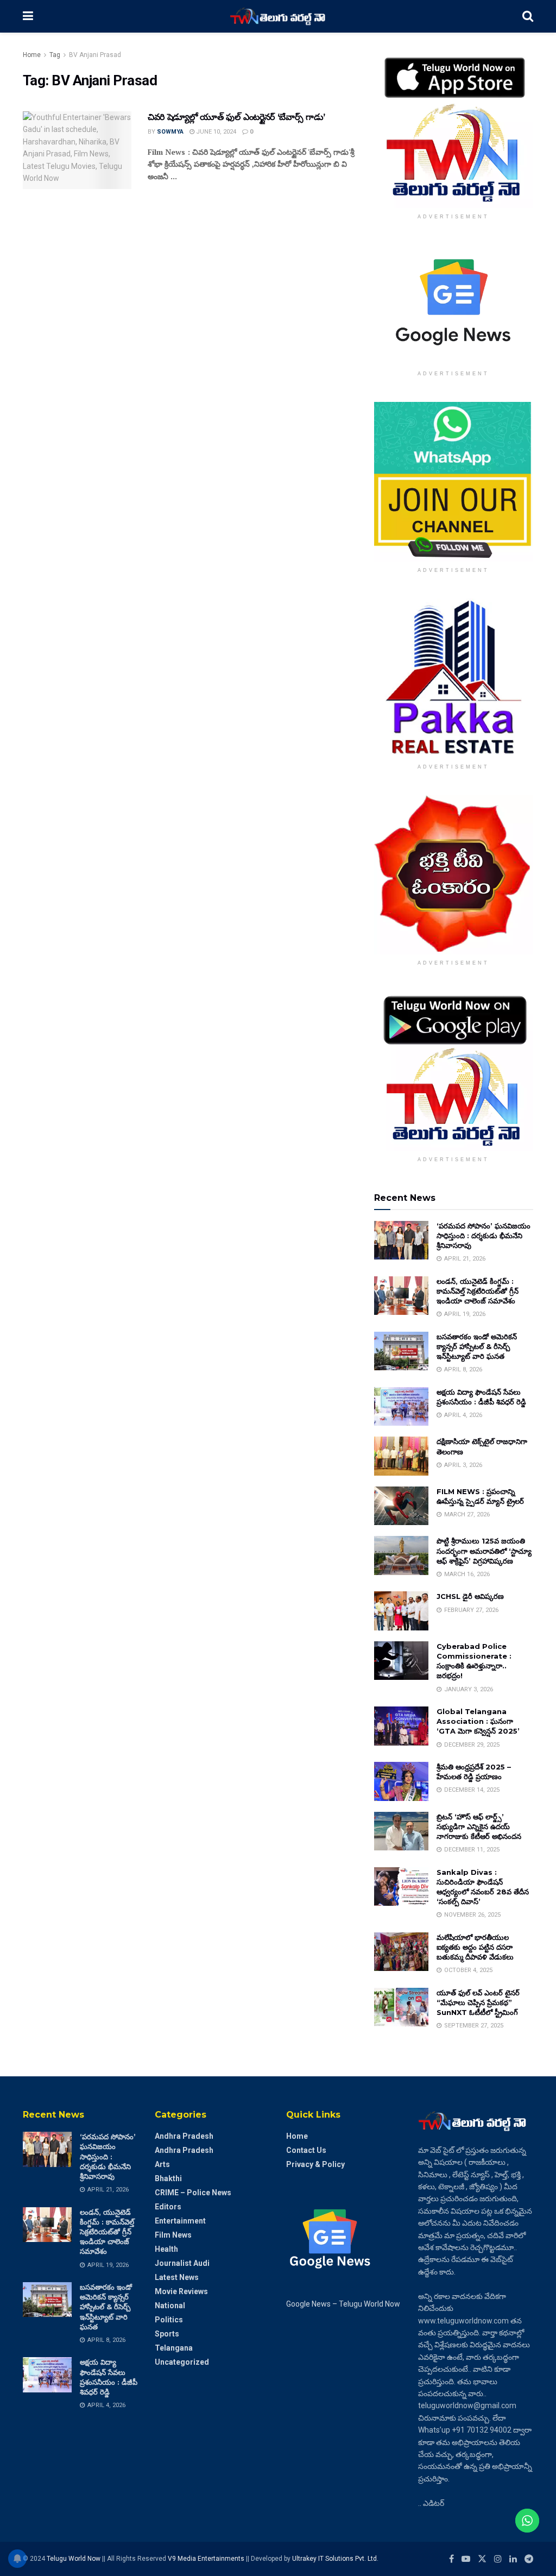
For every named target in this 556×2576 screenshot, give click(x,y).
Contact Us (306, 2150)
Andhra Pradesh (184, 2136)
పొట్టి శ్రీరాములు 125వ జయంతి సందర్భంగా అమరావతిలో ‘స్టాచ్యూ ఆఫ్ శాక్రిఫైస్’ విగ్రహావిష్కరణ (484, 1551)
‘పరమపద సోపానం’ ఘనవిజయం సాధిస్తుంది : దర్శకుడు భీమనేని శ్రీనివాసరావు (484, 1236)
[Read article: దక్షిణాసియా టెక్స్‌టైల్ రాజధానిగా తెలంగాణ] (401, 1456)
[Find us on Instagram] (498, 2559)
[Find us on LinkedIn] (513, 2559)
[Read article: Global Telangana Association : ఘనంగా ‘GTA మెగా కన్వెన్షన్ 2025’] (401, 1726)
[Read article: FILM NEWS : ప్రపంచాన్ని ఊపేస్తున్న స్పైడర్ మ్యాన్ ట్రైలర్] (401, 1506)
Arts (162, 2164)
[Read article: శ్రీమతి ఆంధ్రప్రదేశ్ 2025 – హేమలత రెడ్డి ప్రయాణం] (401, 1781)
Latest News (177, 2277)
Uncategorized (182, 2362)
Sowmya (170, 132)
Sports (167, 2334)
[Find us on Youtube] (466, 2559)
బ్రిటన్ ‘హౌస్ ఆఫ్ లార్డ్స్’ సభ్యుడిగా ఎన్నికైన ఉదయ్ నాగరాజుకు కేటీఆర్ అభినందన (479, 1826)
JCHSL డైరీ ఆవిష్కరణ (470, 1596)
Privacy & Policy (315, 2164)
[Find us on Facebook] (451, 2559)
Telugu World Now (74, 2559)
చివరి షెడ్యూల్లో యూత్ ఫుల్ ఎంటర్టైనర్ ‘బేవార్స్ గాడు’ (236, 117)
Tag (55, 55)
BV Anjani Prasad (95, 55)
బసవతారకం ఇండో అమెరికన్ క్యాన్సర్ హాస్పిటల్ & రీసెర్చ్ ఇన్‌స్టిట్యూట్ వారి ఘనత (477, 1346)
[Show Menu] (28, 16)
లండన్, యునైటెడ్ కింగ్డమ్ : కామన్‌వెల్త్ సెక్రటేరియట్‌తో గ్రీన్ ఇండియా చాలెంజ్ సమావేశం (478, 1291)
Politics (169, 2320)
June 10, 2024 (215, 132)
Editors (168, 2207)
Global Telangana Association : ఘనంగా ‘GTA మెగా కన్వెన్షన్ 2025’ (478, 1721)
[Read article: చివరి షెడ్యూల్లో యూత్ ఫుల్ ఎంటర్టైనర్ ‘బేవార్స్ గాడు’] (77, 150)
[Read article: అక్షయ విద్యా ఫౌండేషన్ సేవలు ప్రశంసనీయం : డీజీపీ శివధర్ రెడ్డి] (401, 1407)
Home (32, 55)
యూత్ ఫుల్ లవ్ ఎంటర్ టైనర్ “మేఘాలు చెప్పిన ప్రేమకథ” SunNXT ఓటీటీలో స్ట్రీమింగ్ (478, 2002)
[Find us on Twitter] (482, 2559)
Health (166, 2249)
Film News (173, 2235)
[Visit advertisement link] (454, 128)
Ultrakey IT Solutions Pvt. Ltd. (335, 2559)
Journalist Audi (182, 2263)
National (170, 2306)
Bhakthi (168, 2178)
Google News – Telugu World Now (343, 2304)
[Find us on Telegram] (529, 2559)
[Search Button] (528, 16)
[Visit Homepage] (278, 16)
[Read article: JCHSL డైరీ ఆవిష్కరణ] (401, 1611)
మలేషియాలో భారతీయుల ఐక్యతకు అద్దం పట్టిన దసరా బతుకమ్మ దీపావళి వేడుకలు (475, 1947)
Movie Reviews (181, 2291)
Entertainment (180, 2221)
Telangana (174, 2348)
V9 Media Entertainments (207, 2559)
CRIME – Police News (193, 2193)
